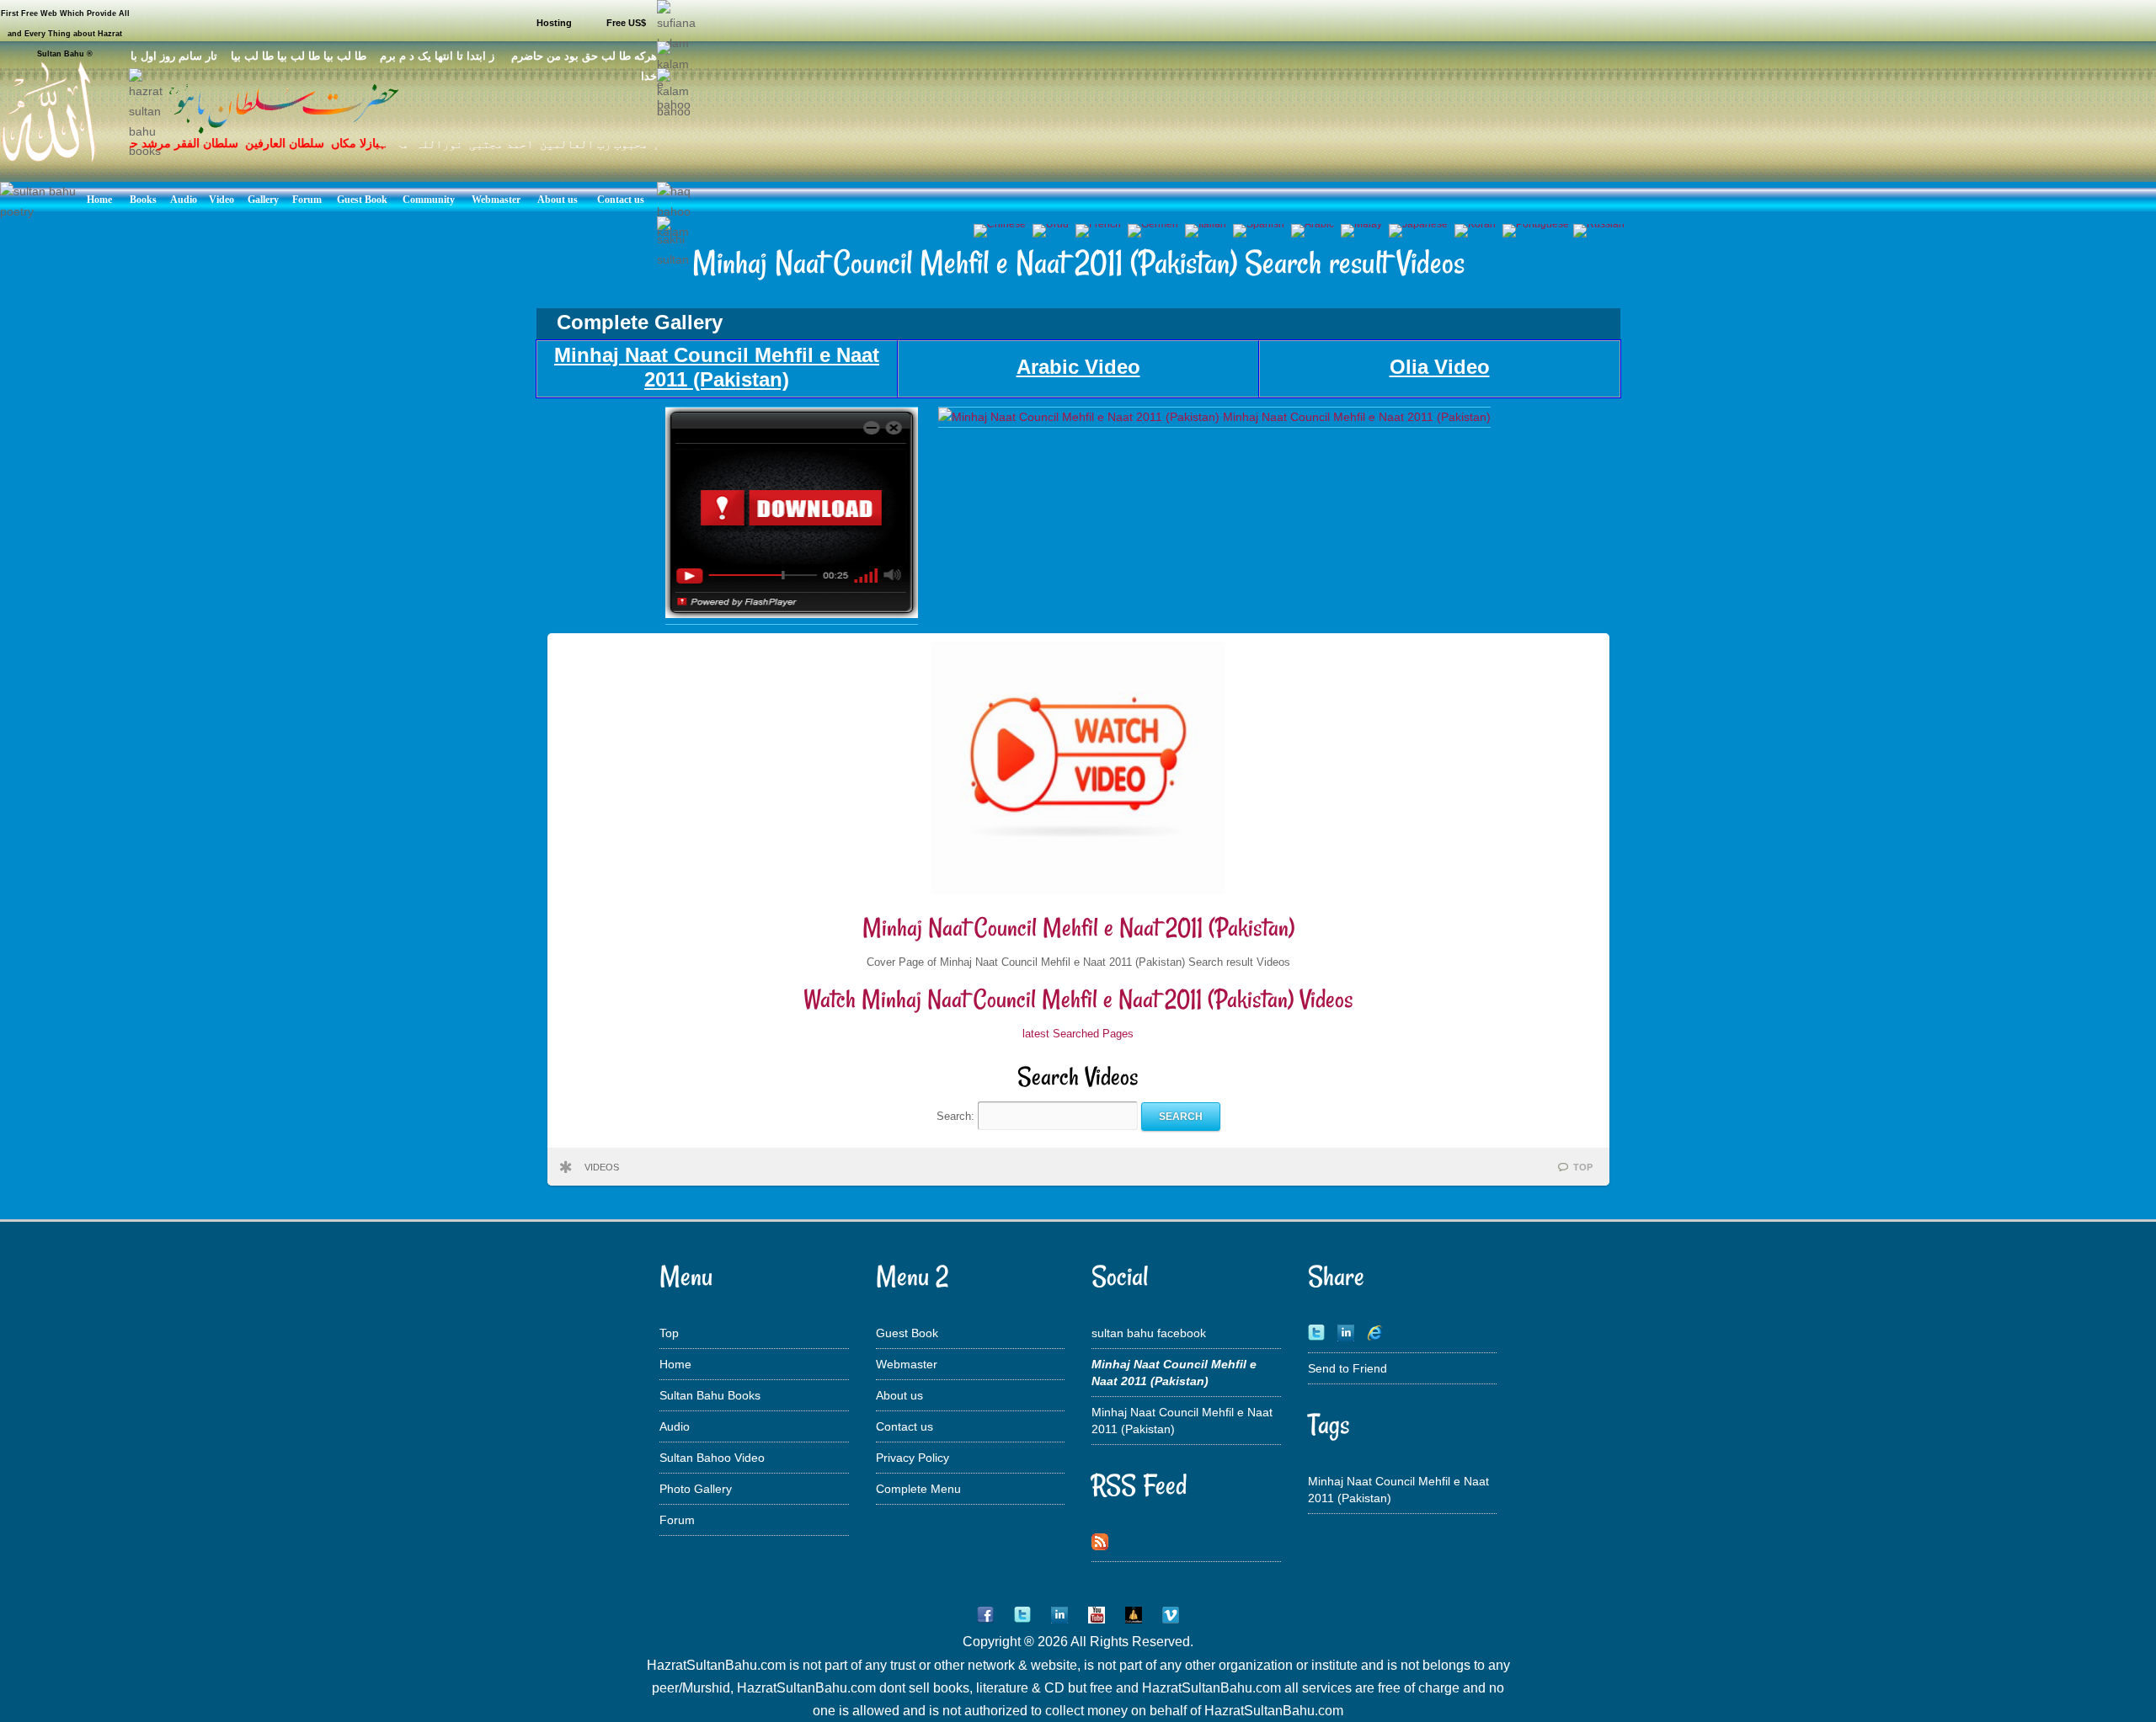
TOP (1583, 1167)
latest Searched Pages (1078, 1034)
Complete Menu (918, 1489)
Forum (677, 1520)
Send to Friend (1347, 1368)
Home (675, 1364)
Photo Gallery (696, 1489)
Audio (675, 1426)
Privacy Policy (913, 1458)
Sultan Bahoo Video (712, 1458)
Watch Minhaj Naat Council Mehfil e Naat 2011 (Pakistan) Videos (1078, 999)
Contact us (905, 1426)
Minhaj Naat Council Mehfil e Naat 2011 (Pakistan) (1078, 928)
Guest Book (907, 1333)
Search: (957, 1116)
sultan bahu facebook (1149, 1333)
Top (669, 1333)
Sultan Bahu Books (710, 1395)
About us (899, 1395)
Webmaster (907, 1364)
